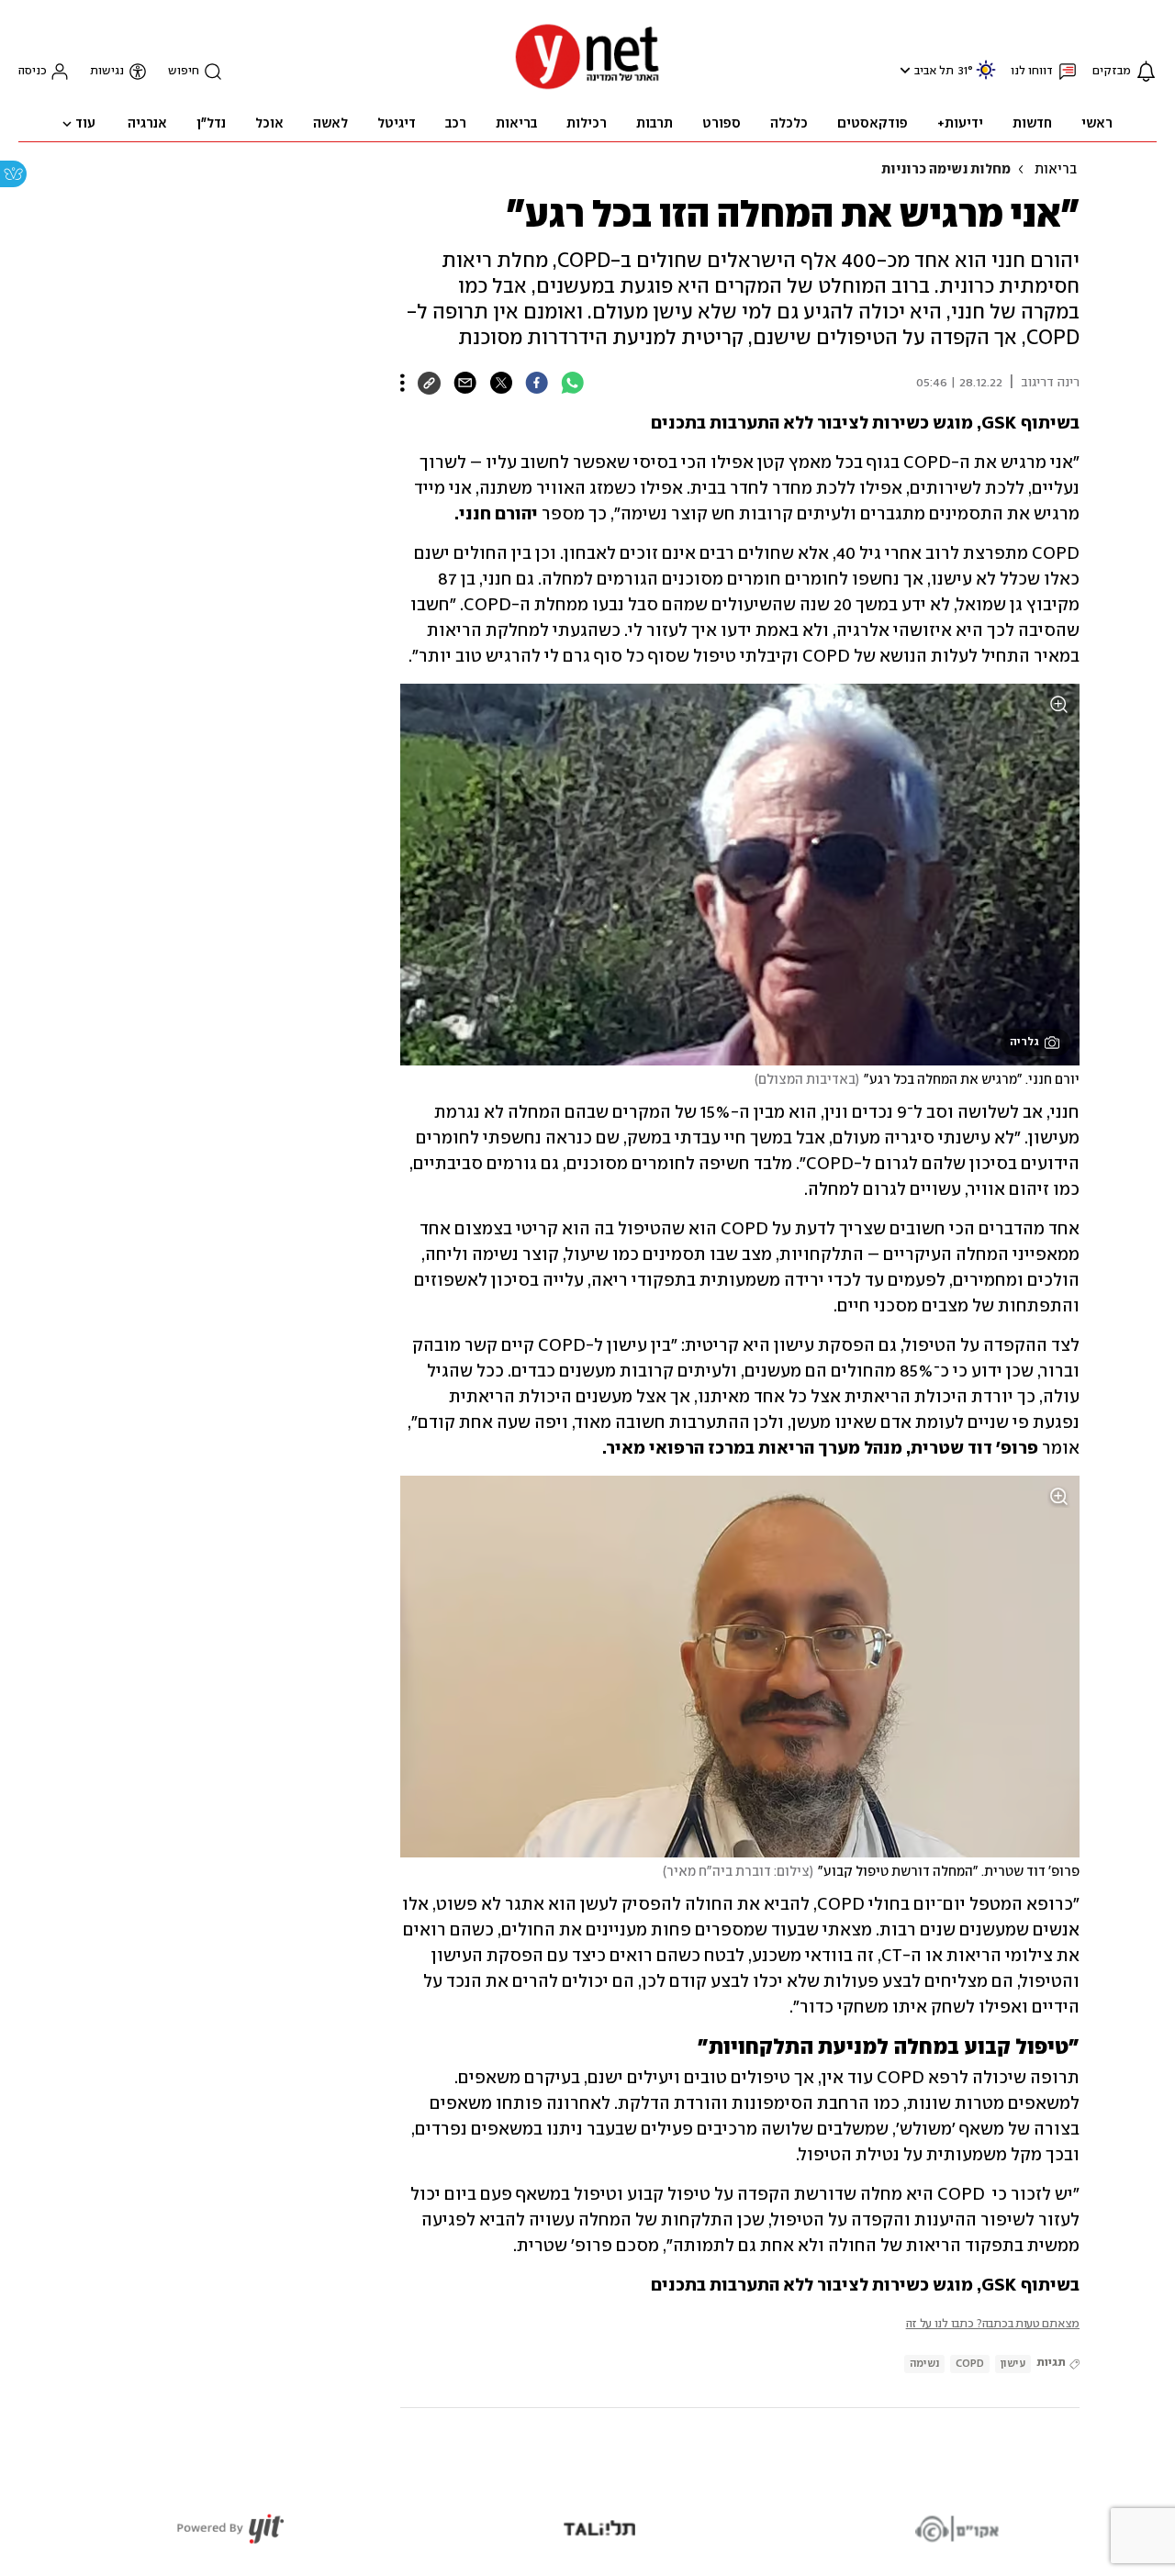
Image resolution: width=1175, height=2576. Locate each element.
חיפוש (184, 71)
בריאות (1056, 170)
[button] (903, 70)
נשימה (924, 2364)
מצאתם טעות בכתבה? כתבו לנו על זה (993, 2324)
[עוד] (403, 383)
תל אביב (934, 71)
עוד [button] (85, 124)
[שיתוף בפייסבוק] (537, 383)
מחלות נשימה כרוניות (946, 170)
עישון (1013, 2364)
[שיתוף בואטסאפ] (572, 383)
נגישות (107, 71)
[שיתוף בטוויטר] (501, 383)
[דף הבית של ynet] (587, 88)
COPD (970, 2364)
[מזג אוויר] (986, 78)
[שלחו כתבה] (465, 383)
